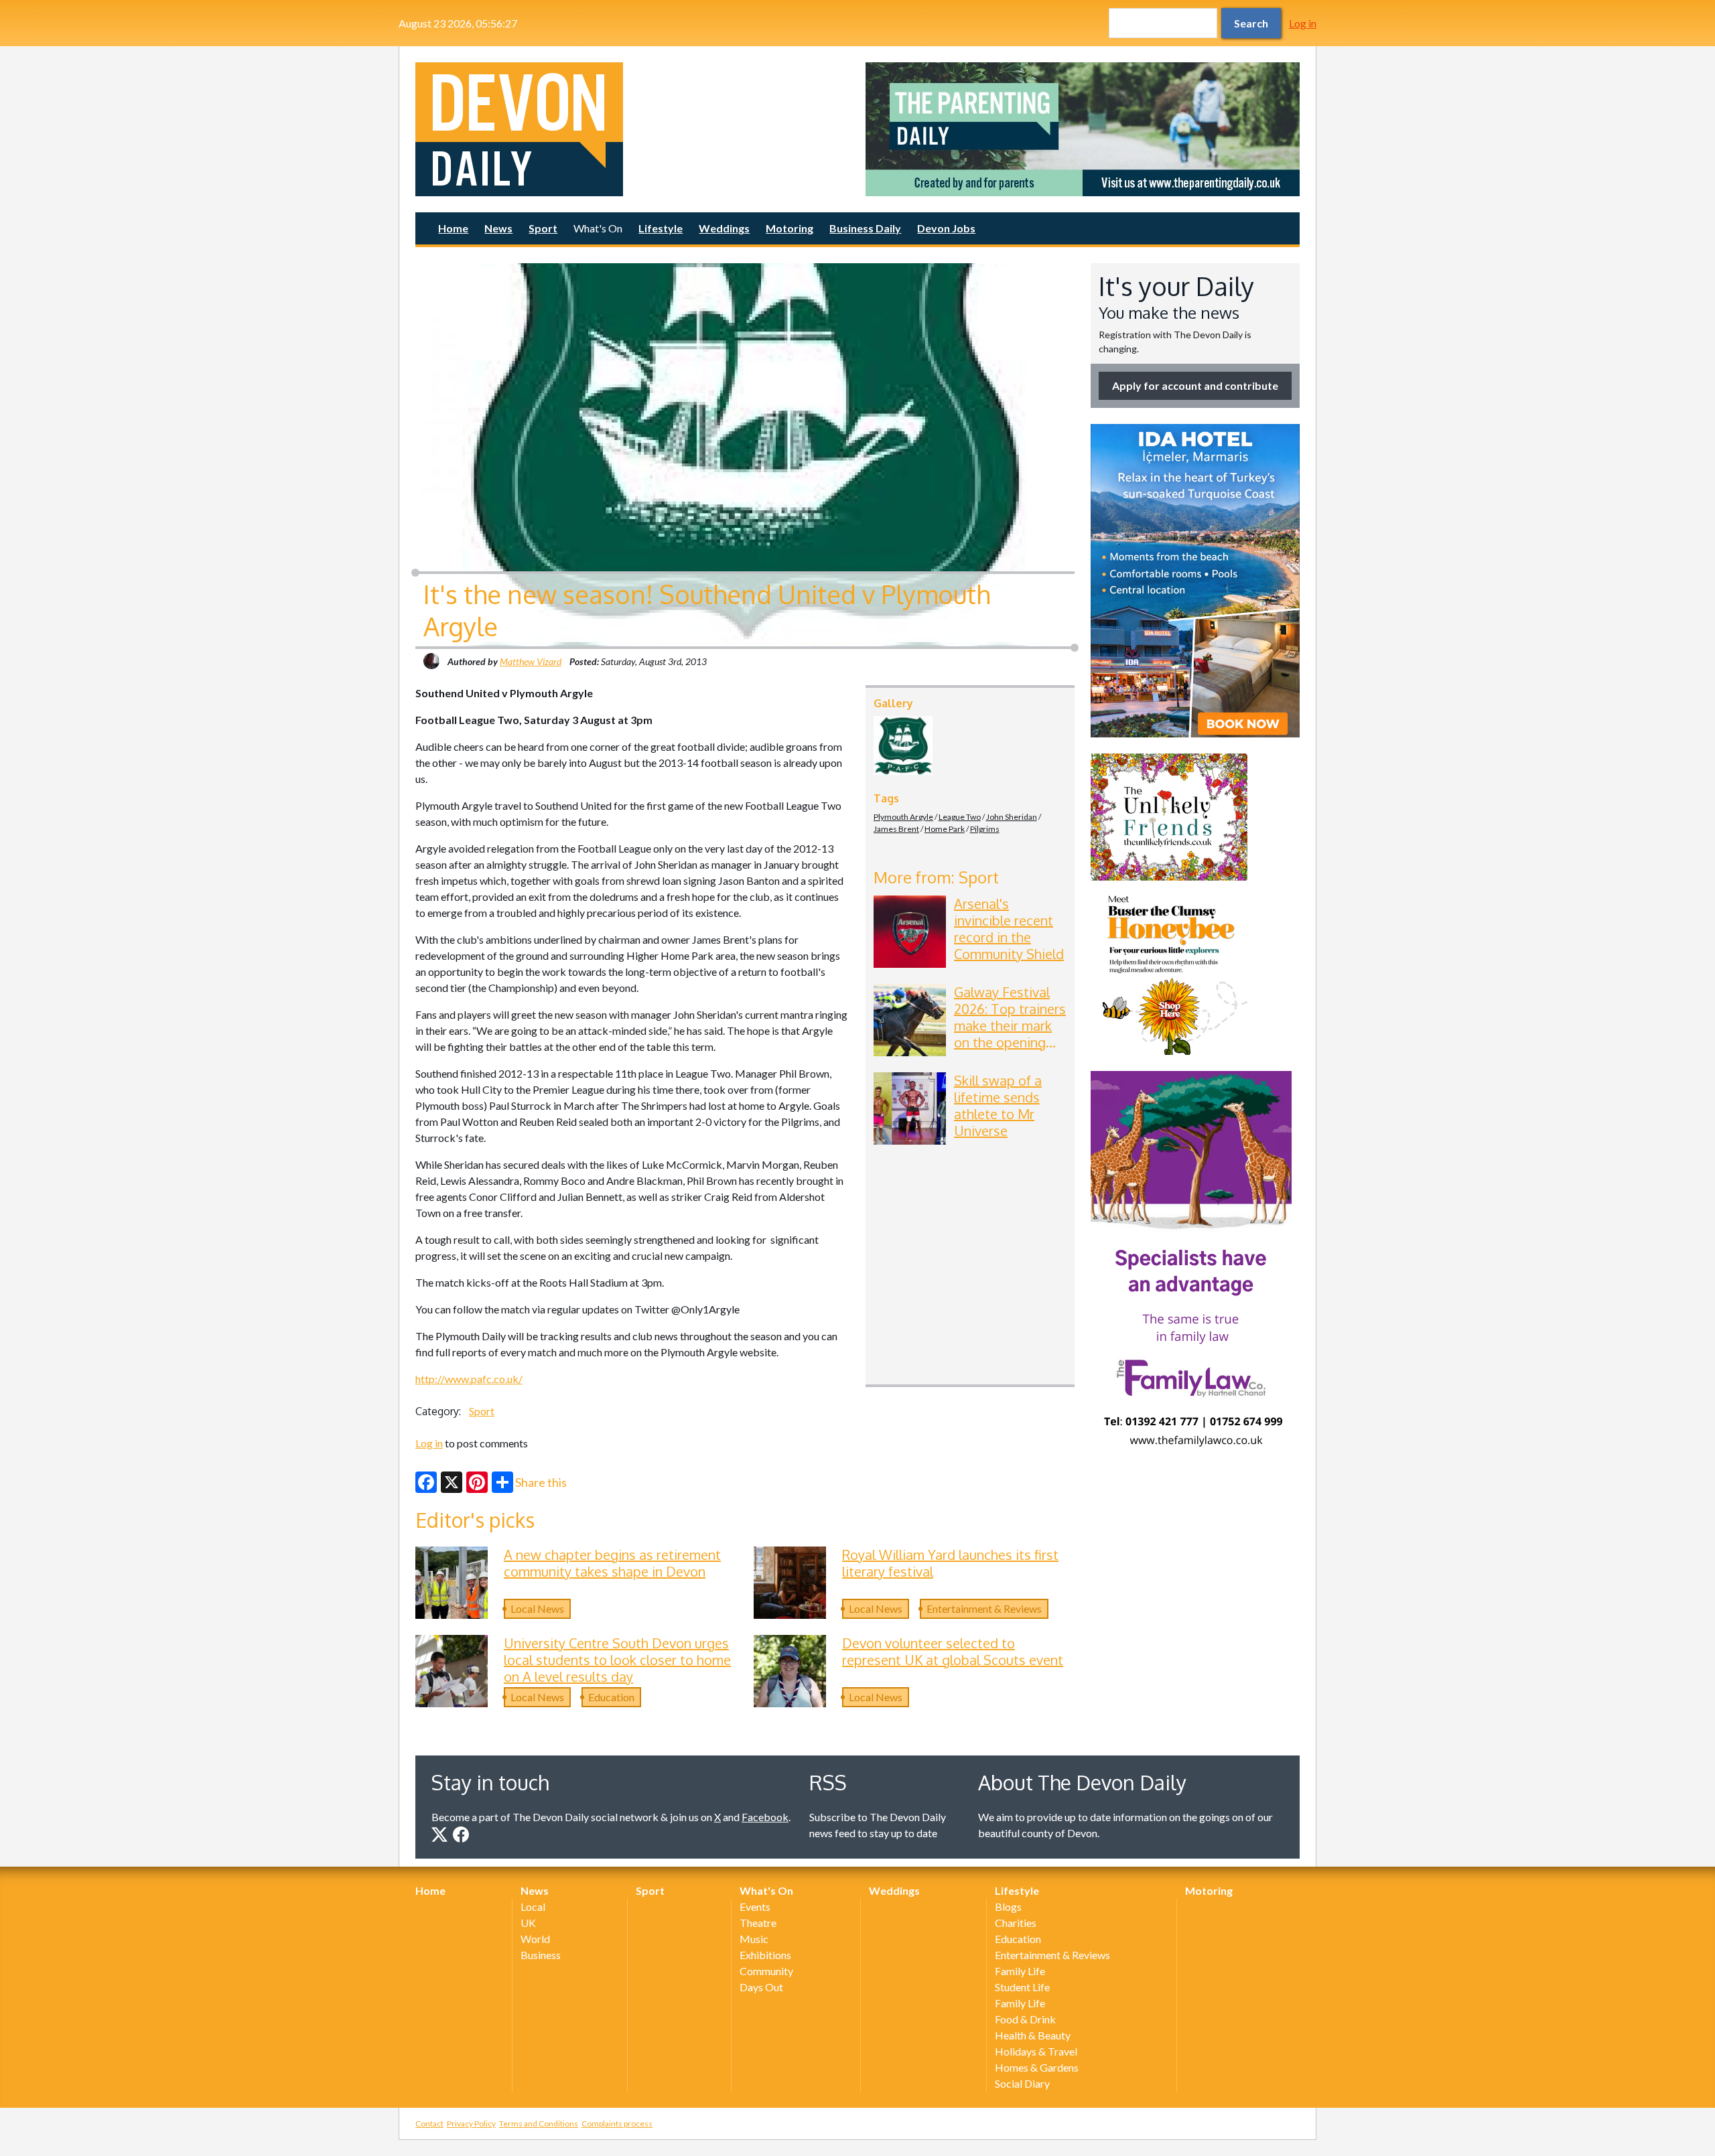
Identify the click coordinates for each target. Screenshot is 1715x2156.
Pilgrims (985, 829)
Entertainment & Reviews (984, 1608)
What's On (598, 228)
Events (755, 1907)
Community (766, 1971)
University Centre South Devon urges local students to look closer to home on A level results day (617, 1660)
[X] (452, 1482)
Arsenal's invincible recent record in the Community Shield (1009, 929)
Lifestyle (661, 228)
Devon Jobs (946, 228)
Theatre (758, 1923)
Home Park (945, 829)
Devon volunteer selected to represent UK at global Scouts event (953, 1651)
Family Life (1020, 1971)
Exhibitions (765, 1955)
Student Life (1022, 1987)
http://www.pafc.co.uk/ (469, 1379)
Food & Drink (1025, 2019)
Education (611, 1697)
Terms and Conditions (539, 2124)
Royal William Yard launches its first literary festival (950, 1563)
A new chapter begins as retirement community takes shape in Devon (612, 1563)
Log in (1303, 23)
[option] (1083, 129)
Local (533, 1907)
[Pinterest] (477, 1482)
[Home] (632, 129)
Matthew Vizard (531, 661)
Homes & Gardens (1037, 2067)
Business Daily (865, 228)
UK (528, 1923)
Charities (1016, 1923)
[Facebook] (426, 1482)
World (535, 1939)
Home (453, 228)
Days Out (761, 1987)
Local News (537, 1608)
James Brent (896, 829)
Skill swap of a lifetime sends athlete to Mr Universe (998, 1105)
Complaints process (617, 2124)
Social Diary (1022, 2083)
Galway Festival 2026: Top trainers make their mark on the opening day (1010, 1025)
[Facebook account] (461, 1835)
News (498, 228)
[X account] (439, 1835)
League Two (960, 817)
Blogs (1008, 1907)
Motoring (790, 228)
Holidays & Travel (1036, 2051)
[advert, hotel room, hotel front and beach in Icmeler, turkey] (1195, 581)
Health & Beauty (1033, 2035)
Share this (541, 1482)
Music (754, 1939)
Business (541, 1955)
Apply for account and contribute (1195, 385)
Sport (543, 228)
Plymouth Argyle (903, 817)
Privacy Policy (471, 2124)
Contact (429, 2124)
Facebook (765, 1817)
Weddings (724, 228)
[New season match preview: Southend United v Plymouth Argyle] (903, 745)
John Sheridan (1012, 817)
